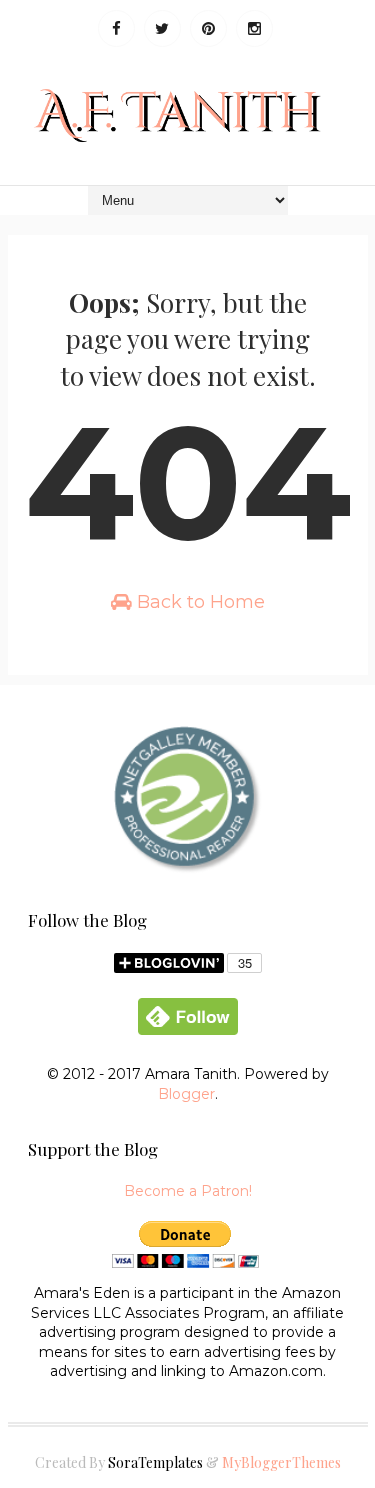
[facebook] (116, 28)
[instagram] (254, 28)
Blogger (186, 1094)
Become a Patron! (188, 1191)
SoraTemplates (155, 1462)
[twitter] (162, 28)
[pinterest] (208, 28)
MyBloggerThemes (281, 1462)
